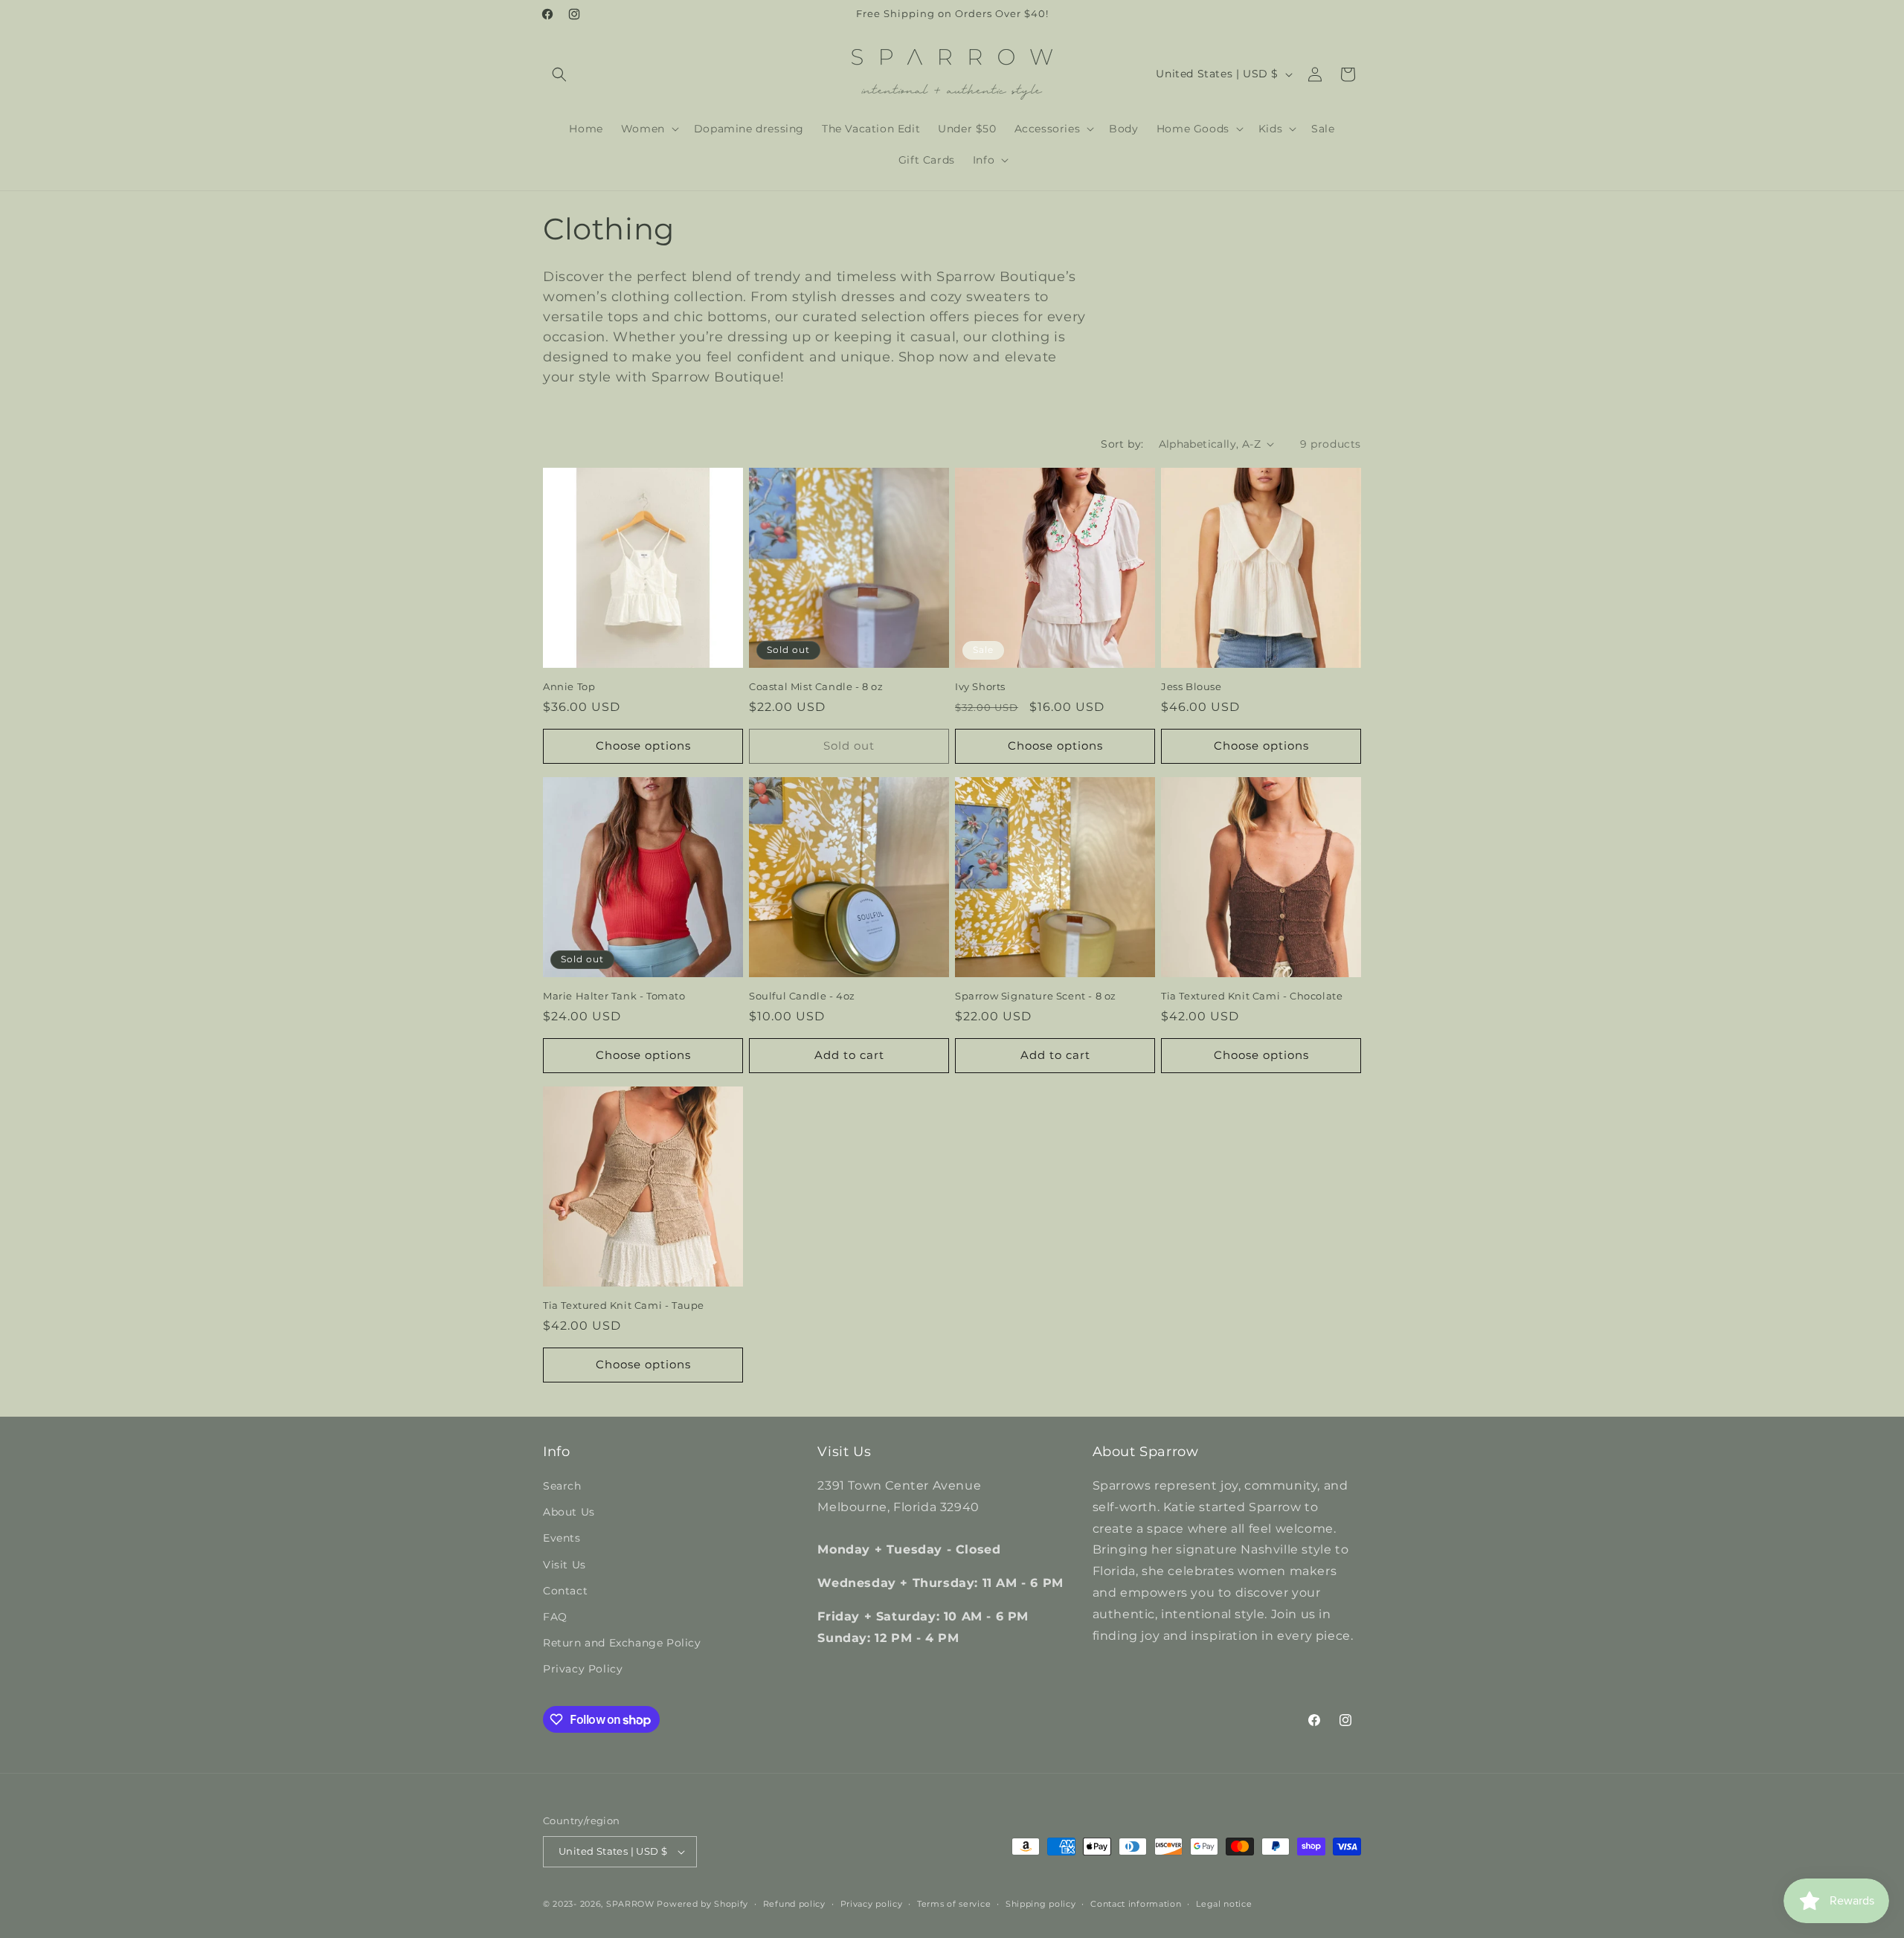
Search (562, 1486)
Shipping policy (1041, 1904)
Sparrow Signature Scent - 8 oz (1036, 996)
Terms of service (954, 1904)
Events (562, 1538)
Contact (565, 1591)
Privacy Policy (583, 1669)
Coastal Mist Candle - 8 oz (816, 686)
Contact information (1136, 1904)
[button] (559, 74)
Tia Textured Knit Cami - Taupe (624, 1305)
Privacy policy (872, 1904)
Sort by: (1122, 444)
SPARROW (630, 1904)
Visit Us (565, 1565)
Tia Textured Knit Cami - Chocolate (1252, 996)
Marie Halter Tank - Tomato (614, 996)
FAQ (555, 1617)
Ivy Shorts (980, 686)
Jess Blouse (1191, 686)
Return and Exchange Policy (622, 1643)
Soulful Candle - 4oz (802, 996)
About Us (569, 1512)
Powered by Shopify (702, 1904)
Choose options (643, 746)
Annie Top (569, 686)
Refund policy (794, 1904)
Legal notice (1224, 1904)
